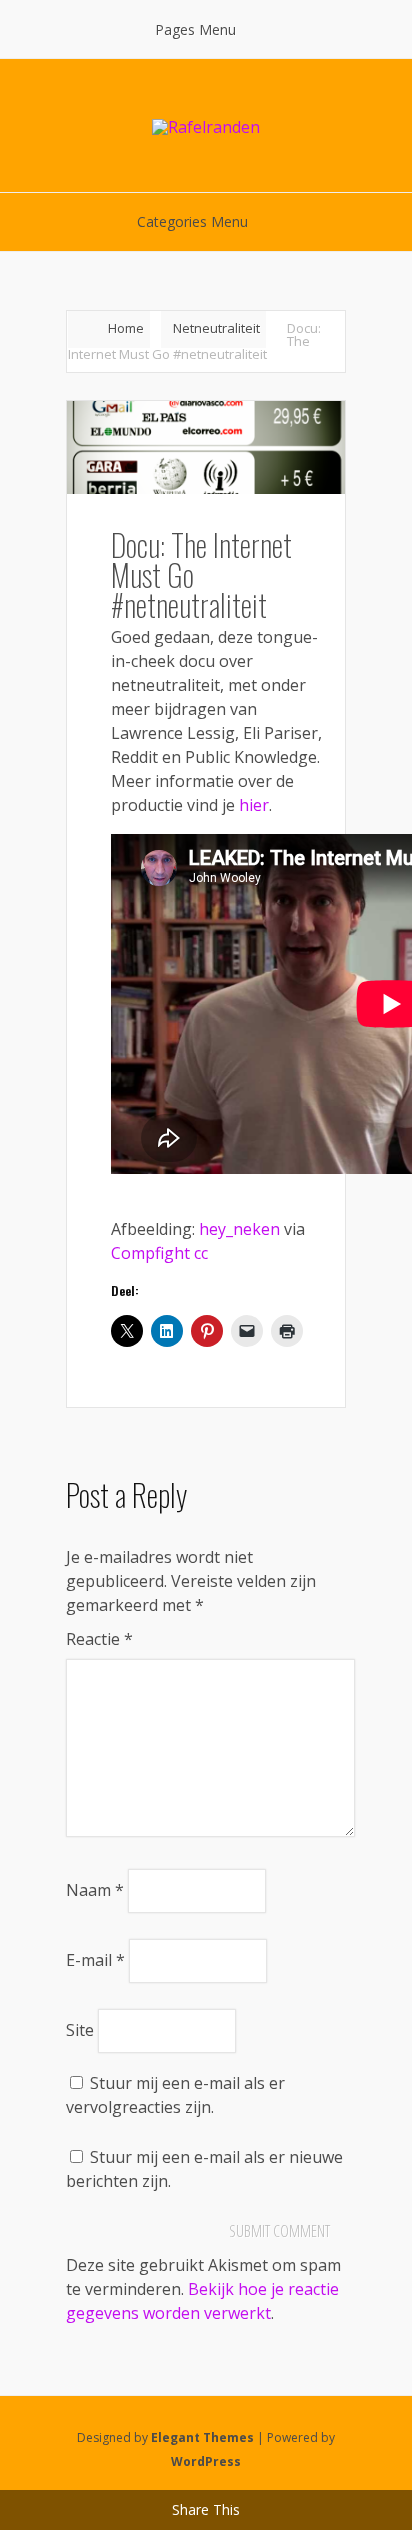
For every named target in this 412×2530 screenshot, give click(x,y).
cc (201, 1253)
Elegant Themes (202, 2437)
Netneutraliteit (216, 328)
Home (126, 328)
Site (80, 2030)
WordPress (206, 2461)
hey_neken (239, 1229)
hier (254, 805)
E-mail (95, 1960)
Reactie (99, 1639)
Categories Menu (192, 221)
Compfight (150, 1253)
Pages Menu (195, 29)
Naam (95, 1890)
